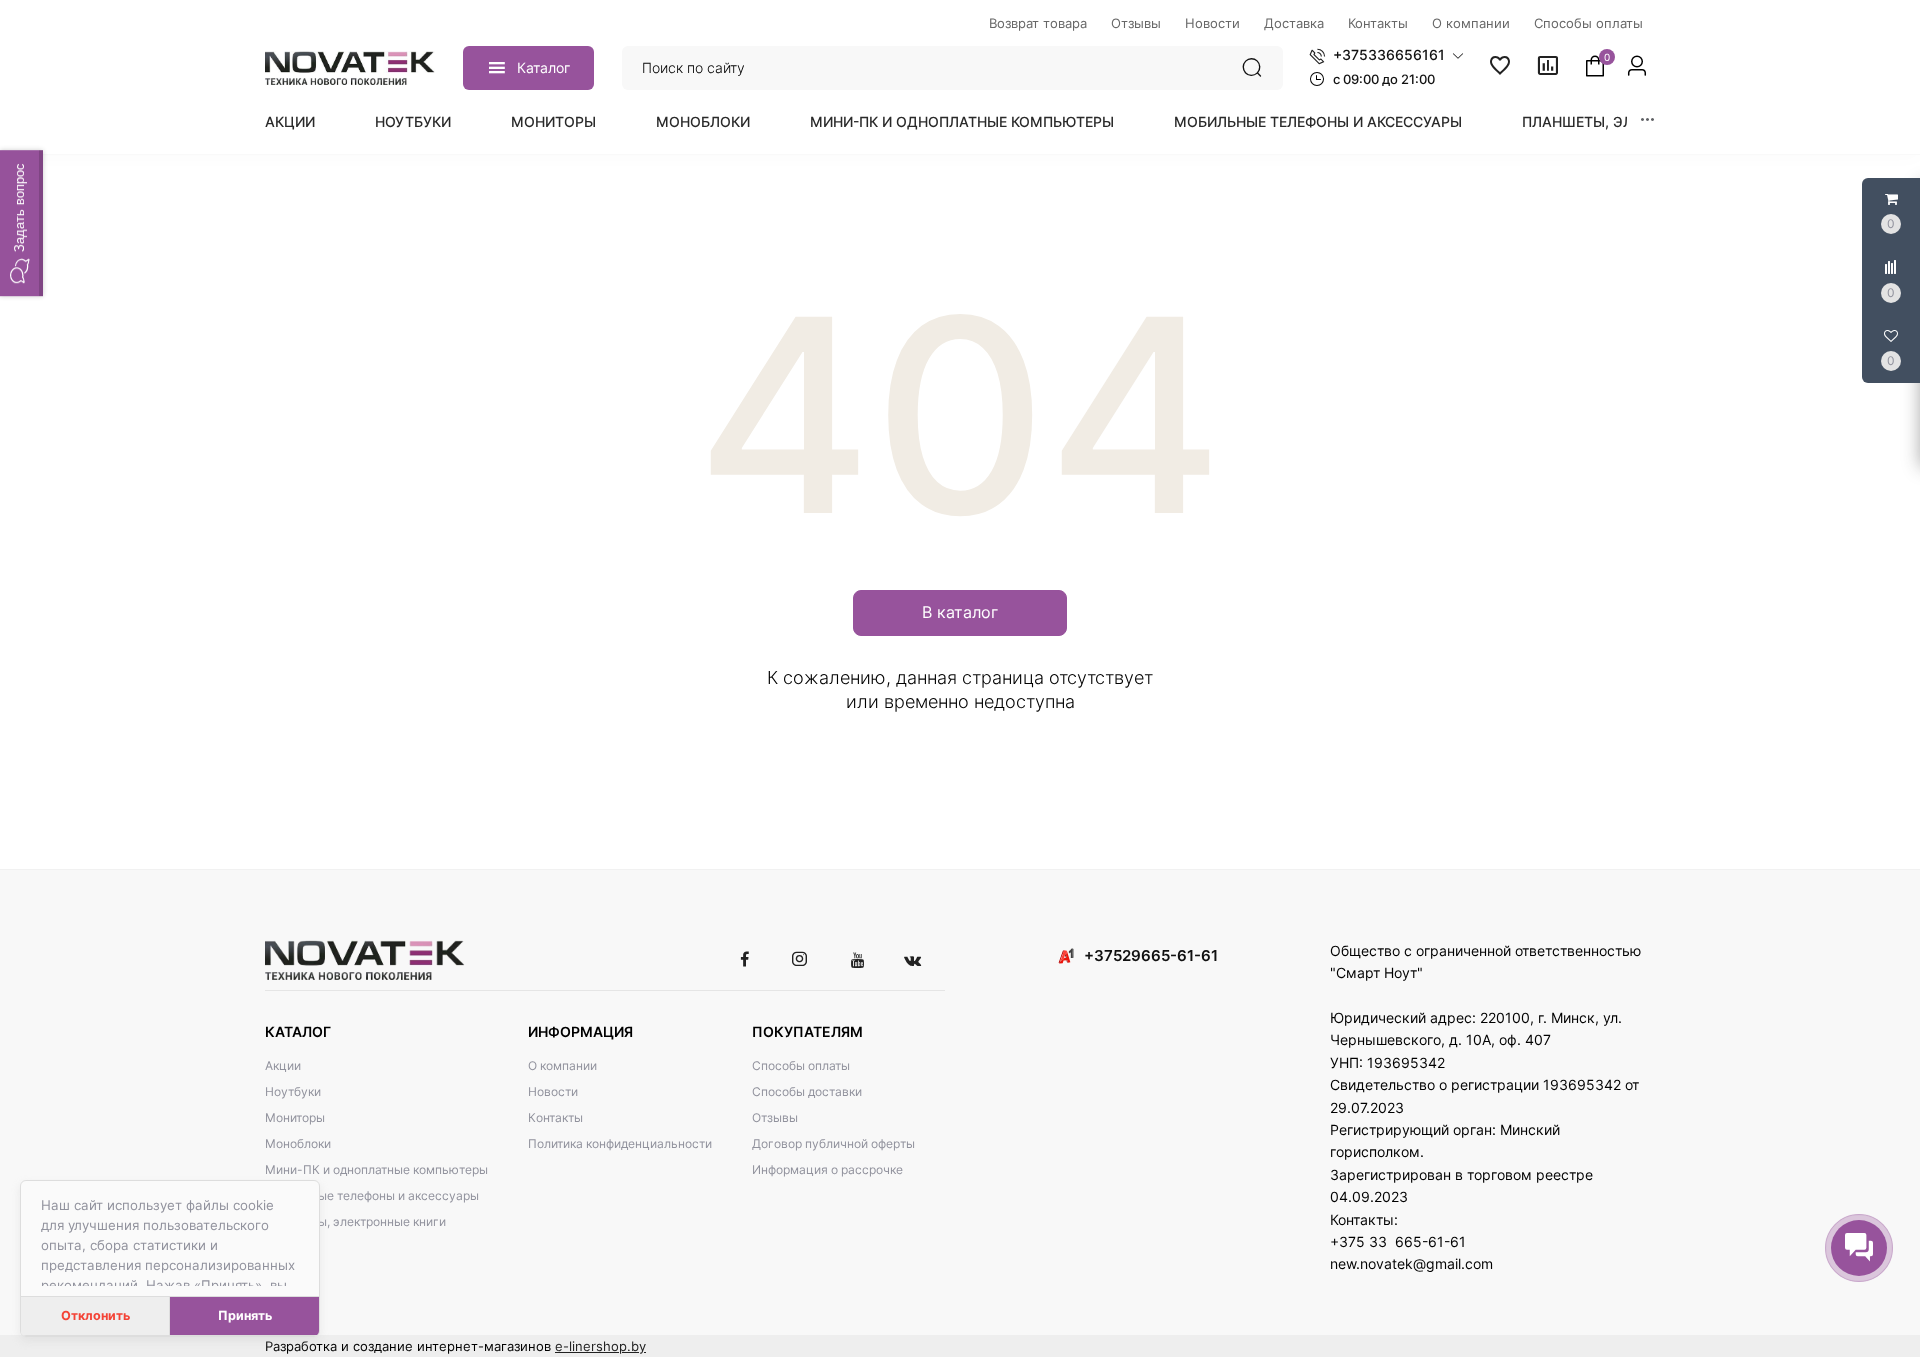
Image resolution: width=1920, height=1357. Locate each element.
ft (269, 1247)
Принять (245, 1315)
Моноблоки (703, 121)
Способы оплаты (801, 1065)
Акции (290, 121)
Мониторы (553, 121)
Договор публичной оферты (833, 1143)
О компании (562, 1065)
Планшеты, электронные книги (355, 1221)
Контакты (555, 1117)
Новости (553, 1091)
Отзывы (775, 1117)
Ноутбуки (413, 121)
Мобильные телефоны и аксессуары (1318, 121)
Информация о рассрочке (827, 1169)
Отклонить (95, 1315)
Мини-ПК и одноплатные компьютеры (962, 121)
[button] (1386, 55)
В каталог (960, 612)
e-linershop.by (600, 1346)
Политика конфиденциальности (620, 1143)
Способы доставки (807, 1091)
